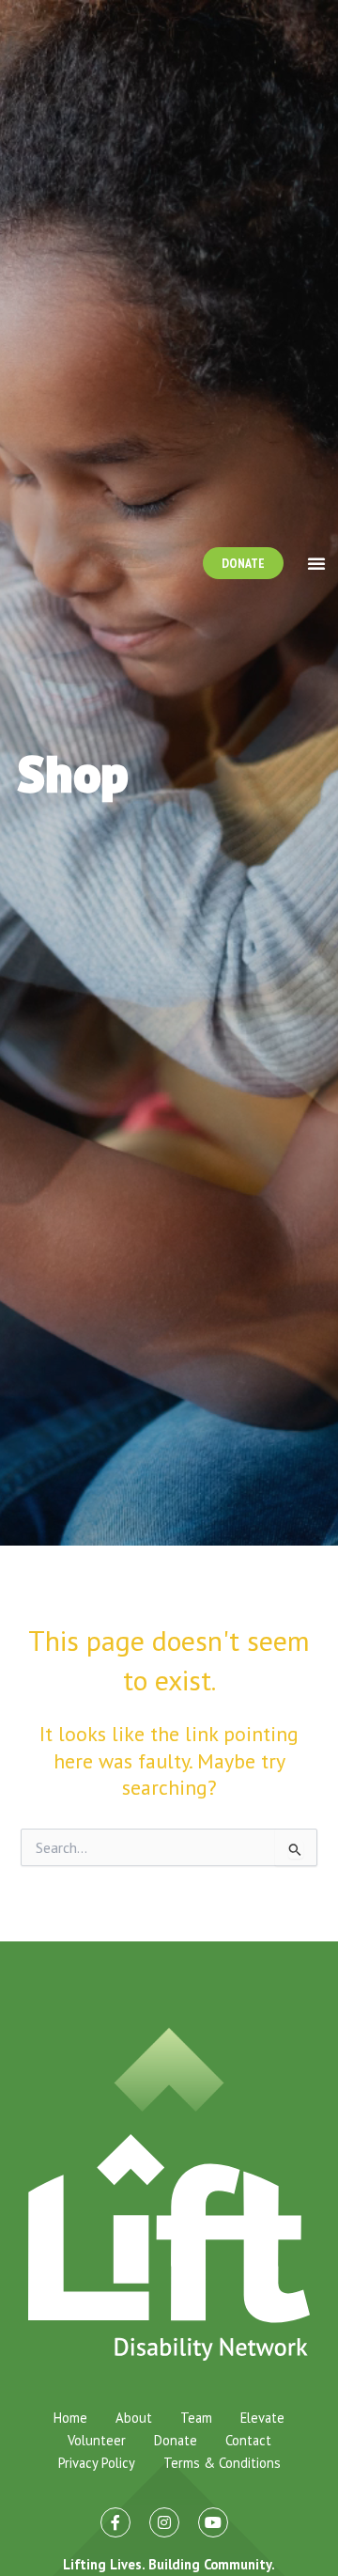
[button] (316, 563)
